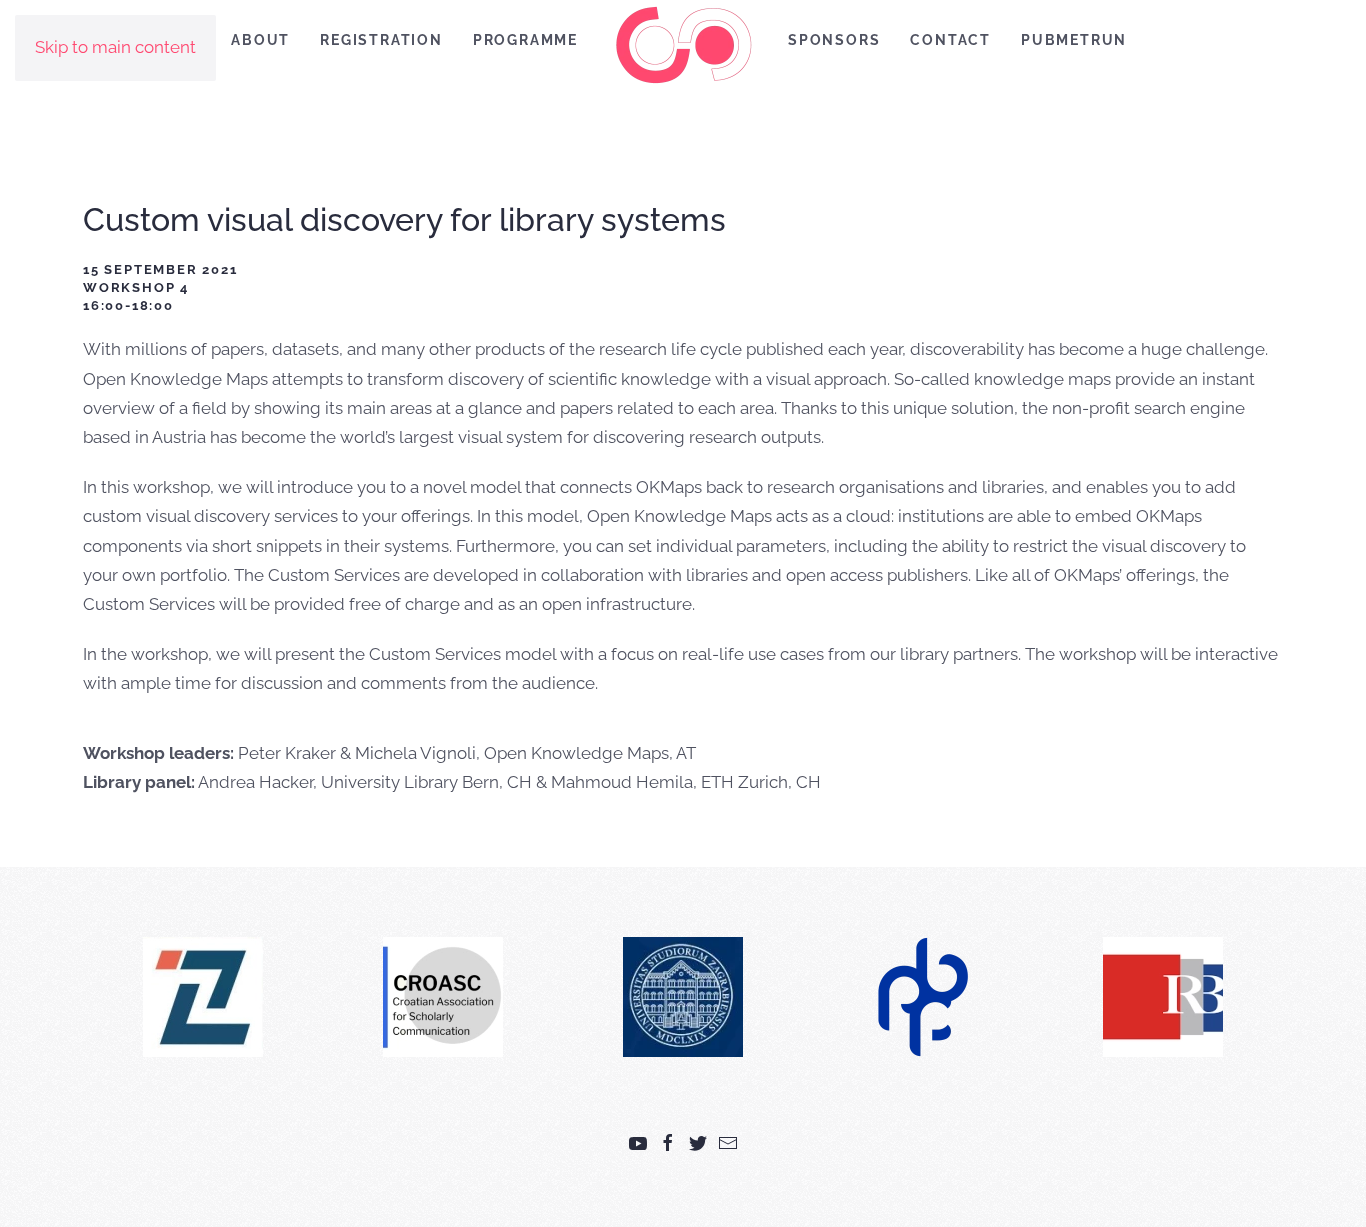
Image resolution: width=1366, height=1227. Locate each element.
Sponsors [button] (834, 40)
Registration (381, 40)
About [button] (260, 40)
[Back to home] (683, 44)
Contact (950, 40)
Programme (525, 40)
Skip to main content (115, 47)
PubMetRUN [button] (1074, 40)
